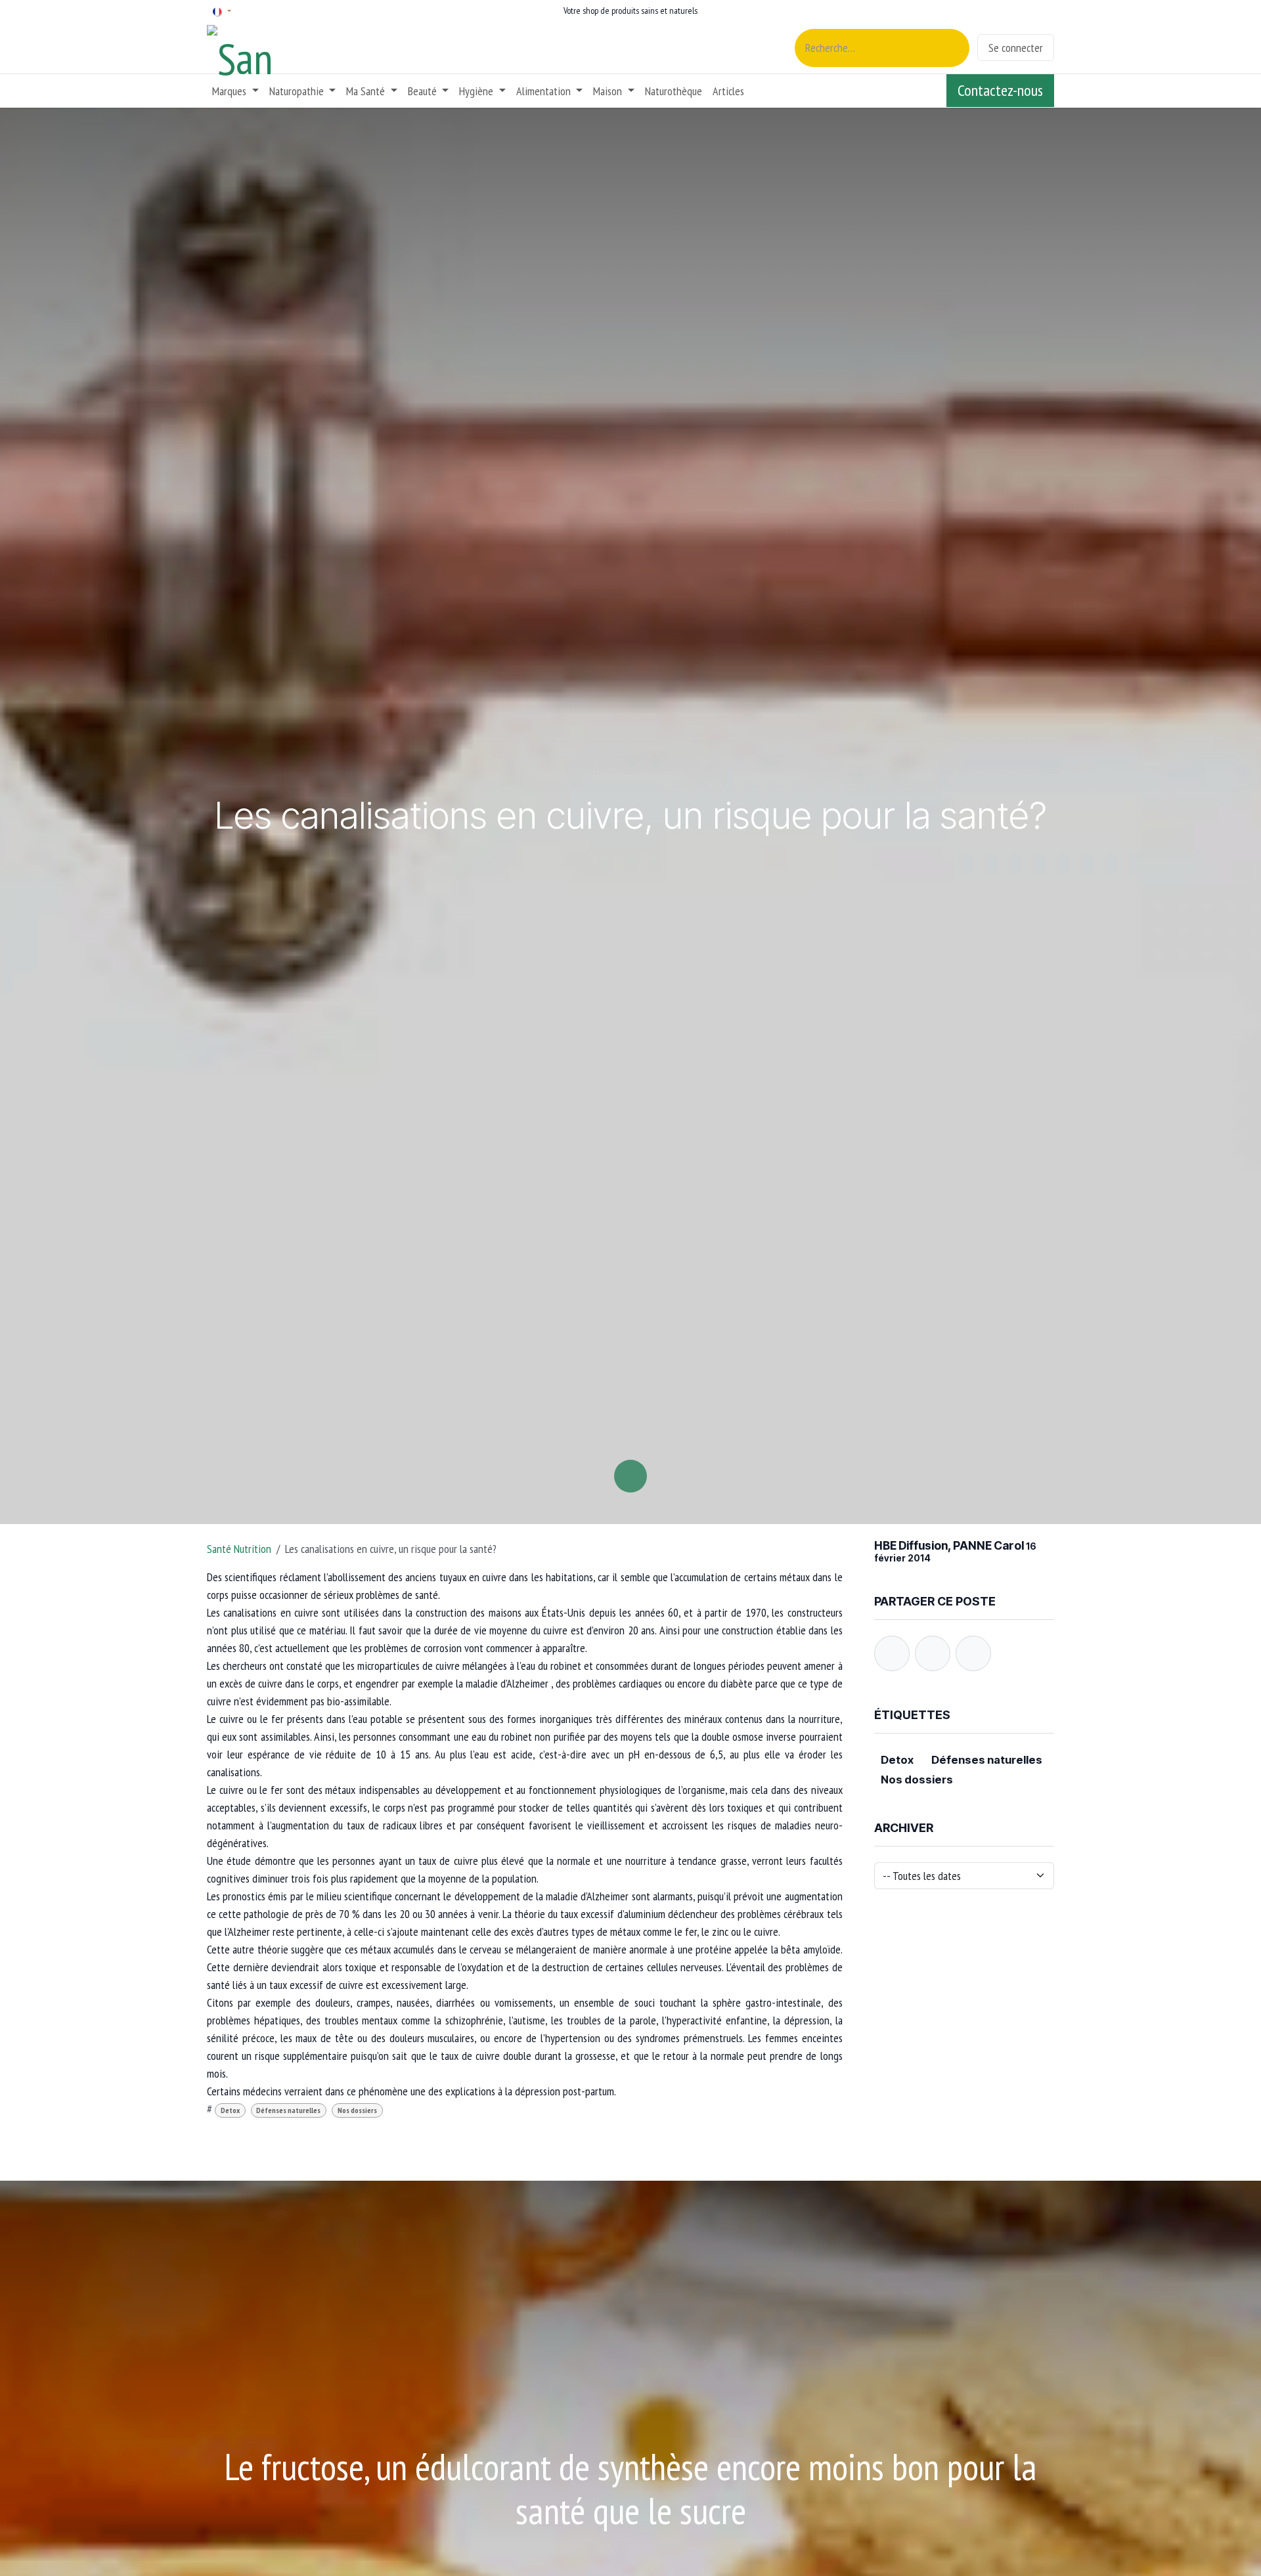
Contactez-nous (1000, 90)
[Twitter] (933, 1653)
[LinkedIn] (973, 1653)
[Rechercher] (952, 48)
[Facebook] (892, 1653)
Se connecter (1016, 48)
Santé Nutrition (239, 1549)
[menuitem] (235, 91)
